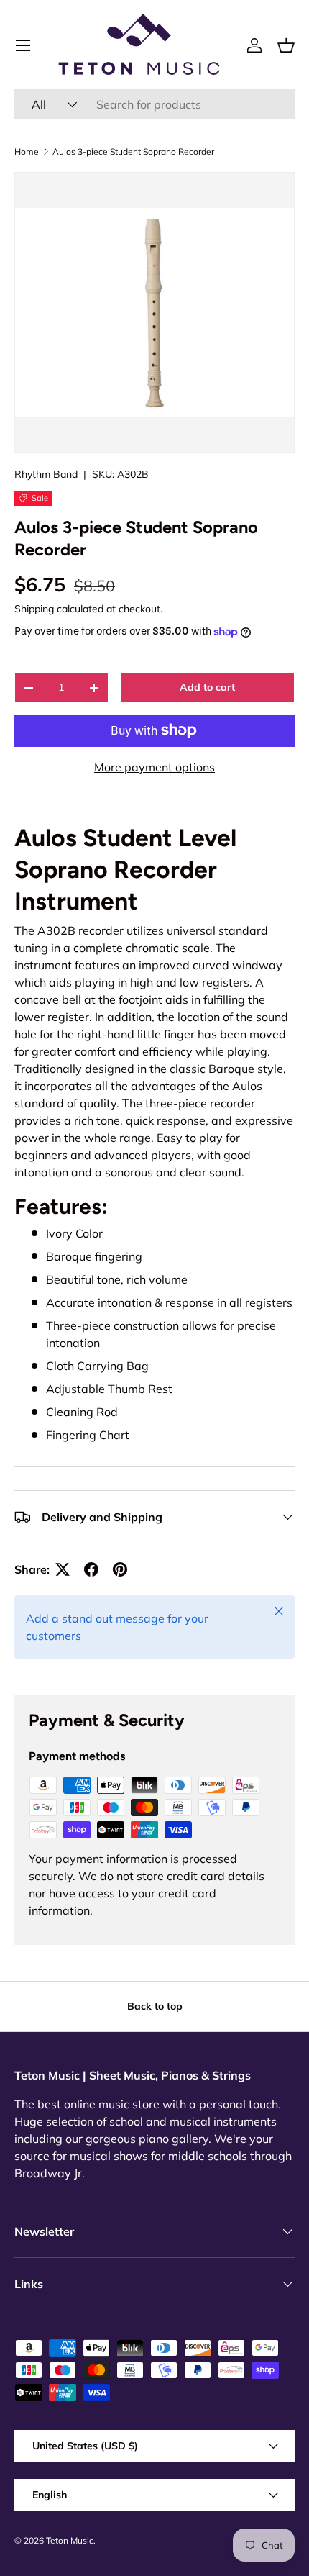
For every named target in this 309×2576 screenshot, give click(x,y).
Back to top (155, 2006)
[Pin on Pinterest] (120, 1569)
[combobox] (154, 104)
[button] (286, 45)
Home (27, 151)
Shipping (34, 609)
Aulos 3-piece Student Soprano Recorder (133, 151)
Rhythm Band (46, 474)
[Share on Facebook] (91, 1569)
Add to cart (207, 687)
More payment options (154, 767)
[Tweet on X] (63, 1569)
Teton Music (70, 2540)
